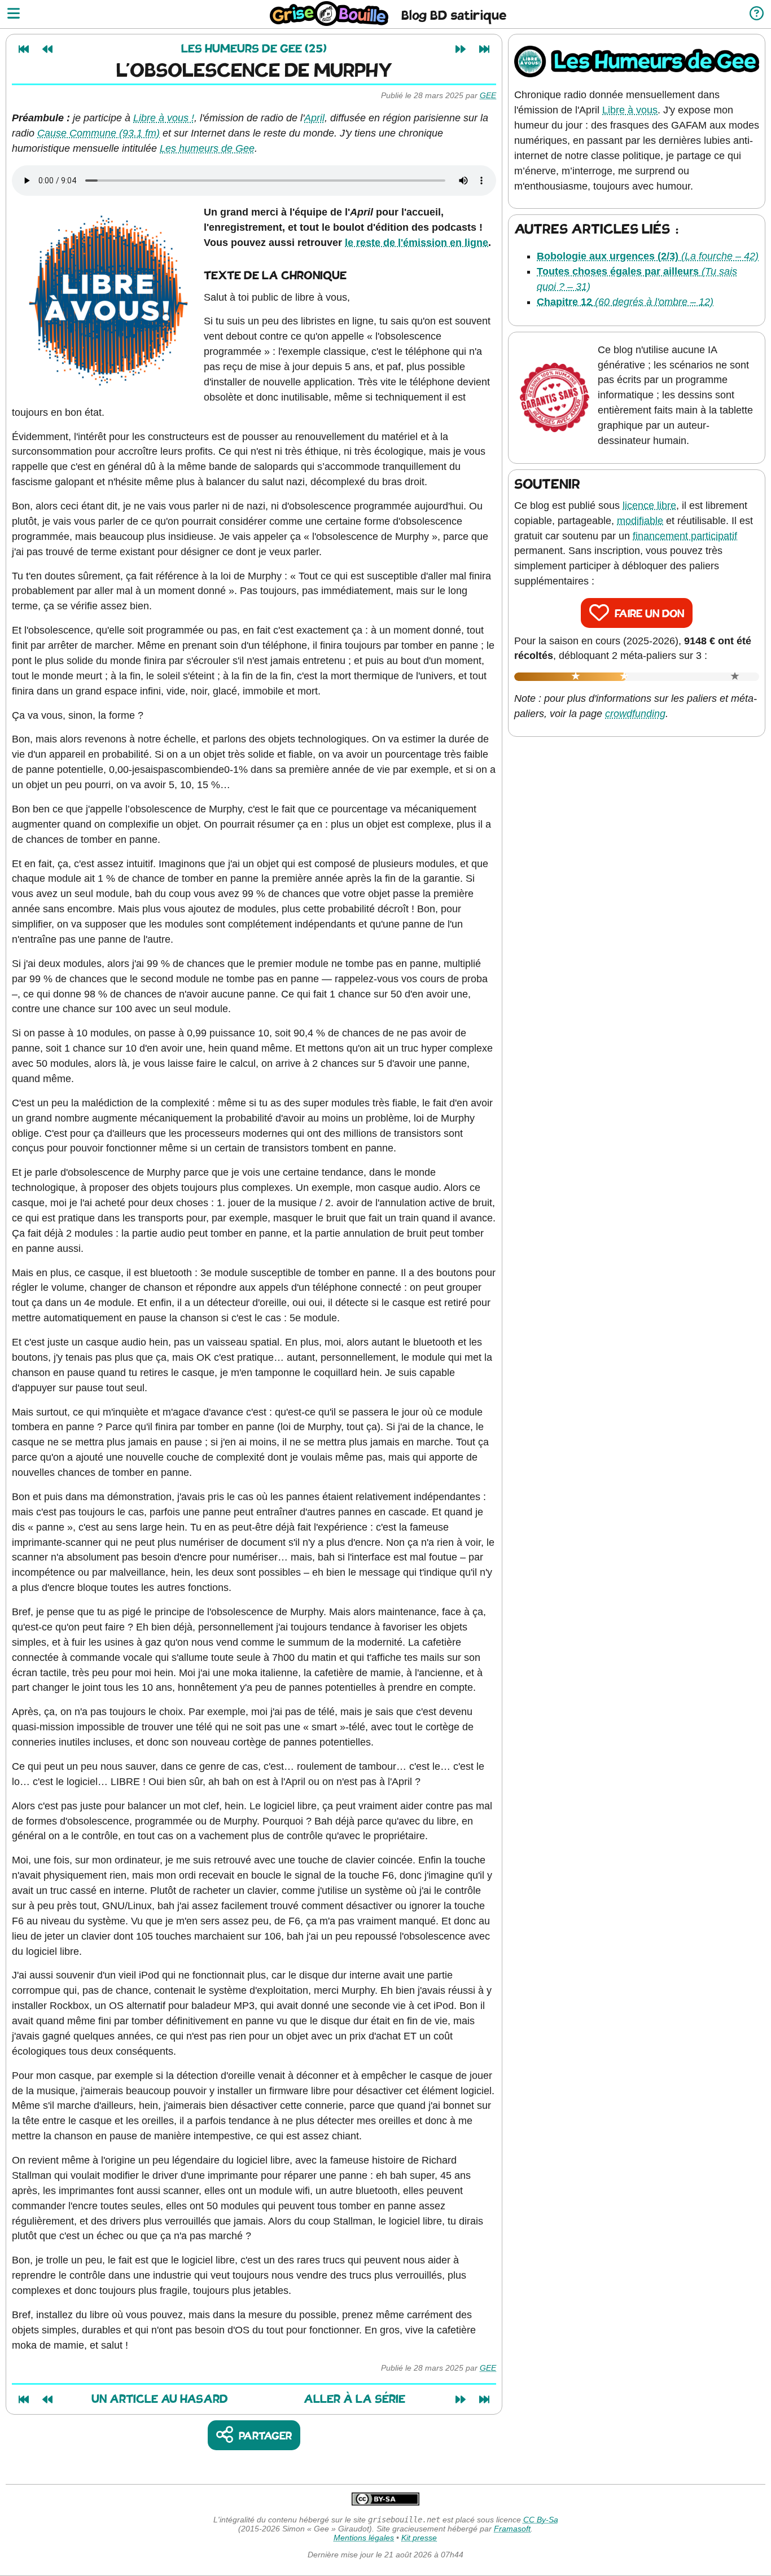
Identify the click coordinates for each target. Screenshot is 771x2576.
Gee (488, 95)
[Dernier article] (484, 49)
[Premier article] (24, 49)
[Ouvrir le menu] (14, 14)
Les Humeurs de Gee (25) (254, 49)
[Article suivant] (461, 49)
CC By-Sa (541, 2520)
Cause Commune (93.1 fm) (98, 133)
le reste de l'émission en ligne (417, 243)
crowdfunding (635, 714)
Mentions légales (364, 2538)
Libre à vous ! (164, 118)
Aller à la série (354, 2400)
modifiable (640, 521)
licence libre (649, 505)
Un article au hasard (160, 2400)
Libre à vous (630, 110)
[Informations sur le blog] (757, 14)
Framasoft (512, 2529)
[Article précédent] (47, 49)
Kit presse (419, 2538)
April (314, 118)
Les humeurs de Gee (207, 148)
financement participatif (685, 536)
